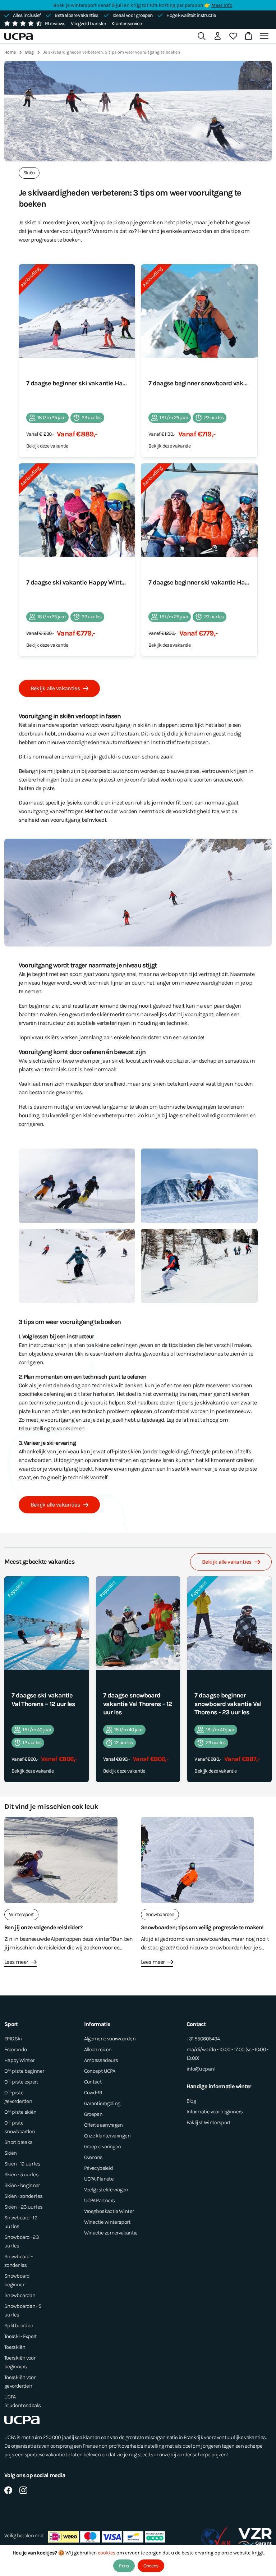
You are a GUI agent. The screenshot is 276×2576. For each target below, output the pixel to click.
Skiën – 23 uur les (23, 2207)
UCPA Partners (100, 2200)
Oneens (151, 2566)
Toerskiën (15, 2347)
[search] (202, 36)
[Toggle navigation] (265, 36)
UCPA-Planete (99, 2179)
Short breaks (18, 2142)
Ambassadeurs (101, 2060)
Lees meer (16, 1962)
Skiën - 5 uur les (21, 2174)
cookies (107, 2553)
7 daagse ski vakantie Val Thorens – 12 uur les (43, 1700)
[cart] (247, 36)
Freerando (15, 2049)
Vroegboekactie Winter (109, 2211)
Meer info (222, 5)
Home (10, 52)
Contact (93, 2082)
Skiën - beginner (22, 2185)
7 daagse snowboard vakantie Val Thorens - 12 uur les (137, 1704)
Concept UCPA (100, 2071)
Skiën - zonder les (23, 2196)
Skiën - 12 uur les (22, 2164)
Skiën (11, 2153)
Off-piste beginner (24, 2071)
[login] (217, 36)
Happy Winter (19, 2060)
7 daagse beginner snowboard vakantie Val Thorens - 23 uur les (228, 1704)
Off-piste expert (21, 2082)
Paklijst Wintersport (208, 2122)
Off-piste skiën (20, 2112)
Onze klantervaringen (107, 2136)
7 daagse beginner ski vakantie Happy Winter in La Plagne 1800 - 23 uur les (77, 383)
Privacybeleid (99, 2168)
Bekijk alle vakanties (55, 688)
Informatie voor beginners (215, 2112)
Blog (29, 52)
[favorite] (233, 36)
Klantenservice (126, 24)
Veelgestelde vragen (106, 2190)
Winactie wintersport (107, 2222)
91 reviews (55, 24)
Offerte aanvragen (103, 2125)
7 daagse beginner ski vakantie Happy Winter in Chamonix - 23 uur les (199, 582)
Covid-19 (93, 2093)
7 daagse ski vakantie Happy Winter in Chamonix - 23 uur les (77, 582)
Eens (124, 2566)
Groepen (93, 2114)
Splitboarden (19, 2325)
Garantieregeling (102, 2103)
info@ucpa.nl (201, 2069)
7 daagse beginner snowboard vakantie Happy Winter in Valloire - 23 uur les (199, 383)
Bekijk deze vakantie (47, 446)
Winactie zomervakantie (111, 2233)
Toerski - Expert (21, 2336)
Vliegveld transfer (88, 24)
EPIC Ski (13, 2039)
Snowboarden (20, 2295)
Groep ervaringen (103, 2146)
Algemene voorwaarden (110, 2039)
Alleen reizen (98, 2049)
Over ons (93, 2157)
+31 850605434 (203, 2039)
